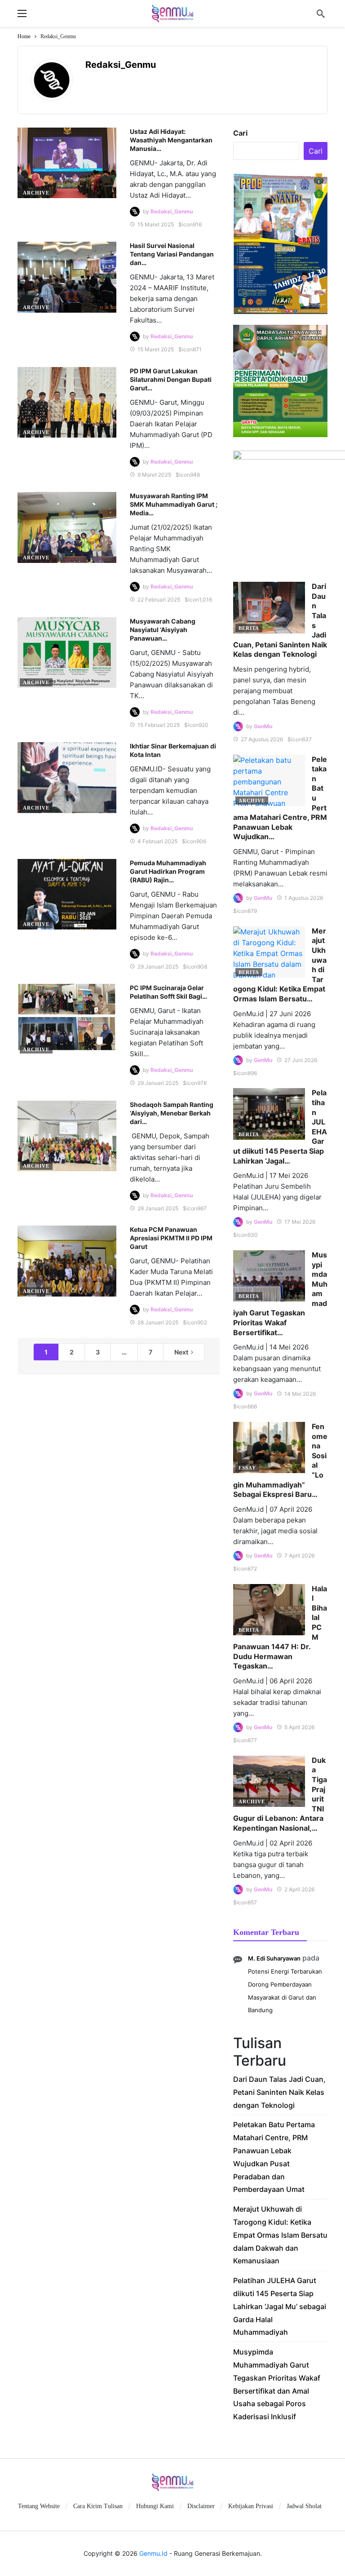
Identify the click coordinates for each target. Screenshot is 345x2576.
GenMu (263, 726)
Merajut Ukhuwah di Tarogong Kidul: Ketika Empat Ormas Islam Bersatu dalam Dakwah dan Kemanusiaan (280, 2235)
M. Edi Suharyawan (274, 1958)
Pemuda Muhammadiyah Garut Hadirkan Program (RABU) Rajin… (168, 871)
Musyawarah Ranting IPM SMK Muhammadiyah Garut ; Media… (174, 504)
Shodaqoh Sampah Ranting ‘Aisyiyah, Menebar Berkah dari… (172, 1113)
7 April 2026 (299, 1556)
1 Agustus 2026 (304, 898)
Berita (249, 628)
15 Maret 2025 (156, 224)
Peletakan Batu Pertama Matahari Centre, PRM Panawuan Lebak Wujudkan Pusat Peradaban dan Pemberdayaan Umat (274, 2157)
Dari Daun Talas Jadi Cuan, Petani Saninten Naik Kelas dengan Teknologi (279, 2092)
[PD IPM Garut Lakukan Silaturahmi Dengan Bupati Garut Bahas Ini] (67, 402)
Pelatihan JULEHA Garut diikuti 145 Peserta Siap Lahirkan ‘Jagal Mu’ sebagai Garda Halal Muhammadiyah (280, 2306)
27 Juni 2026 (301, 1060)
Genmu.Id (153, 2553)
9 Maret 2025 (154, 475)
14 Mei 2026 (300, 1394)
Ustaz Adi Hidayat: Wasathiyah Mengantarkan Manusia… (171, 140)
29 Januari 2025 (158, 967)
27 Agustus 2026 (262, 739)
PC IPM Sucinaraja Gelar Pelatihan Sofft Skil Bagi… (168, 992)
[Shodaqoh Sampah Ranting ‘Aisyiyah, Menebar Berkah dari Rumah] (67, 1136)
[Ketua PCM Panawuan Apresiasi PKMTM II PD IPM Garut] (67, 1261)
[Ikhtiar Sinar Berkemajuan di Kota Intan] (67, 777)
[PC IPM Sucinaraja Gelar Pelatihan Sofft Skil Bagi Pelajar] (67, 1019)
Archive (36, 193)
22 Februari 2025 (159, 600)
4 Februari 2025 (157, 841)
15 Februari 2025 (159, 725)
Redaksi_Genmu (121, 65)
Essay (247, 1468)
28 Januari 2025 (158, 1208)
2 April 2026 (299, 1889)
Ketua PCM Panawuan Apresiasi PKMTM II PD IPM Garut (171, 1238)
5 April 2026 (299, 1727)
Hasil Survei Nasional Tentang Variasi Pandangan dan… (172, 254)
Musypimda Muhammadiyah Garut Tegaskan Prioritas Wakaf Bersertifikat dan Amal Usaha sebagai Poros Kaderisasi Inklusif (277, 2384)
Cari (240, 133)
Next (181, 1352)
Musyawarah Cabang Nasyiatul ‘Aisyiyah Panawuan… (163, 630)
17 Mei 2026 (300, 1222)
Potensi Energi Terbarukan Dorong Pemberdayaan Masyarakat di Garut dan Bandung (285, 1991)
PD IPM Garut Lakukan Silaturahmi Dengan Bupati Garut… (171, 379)
